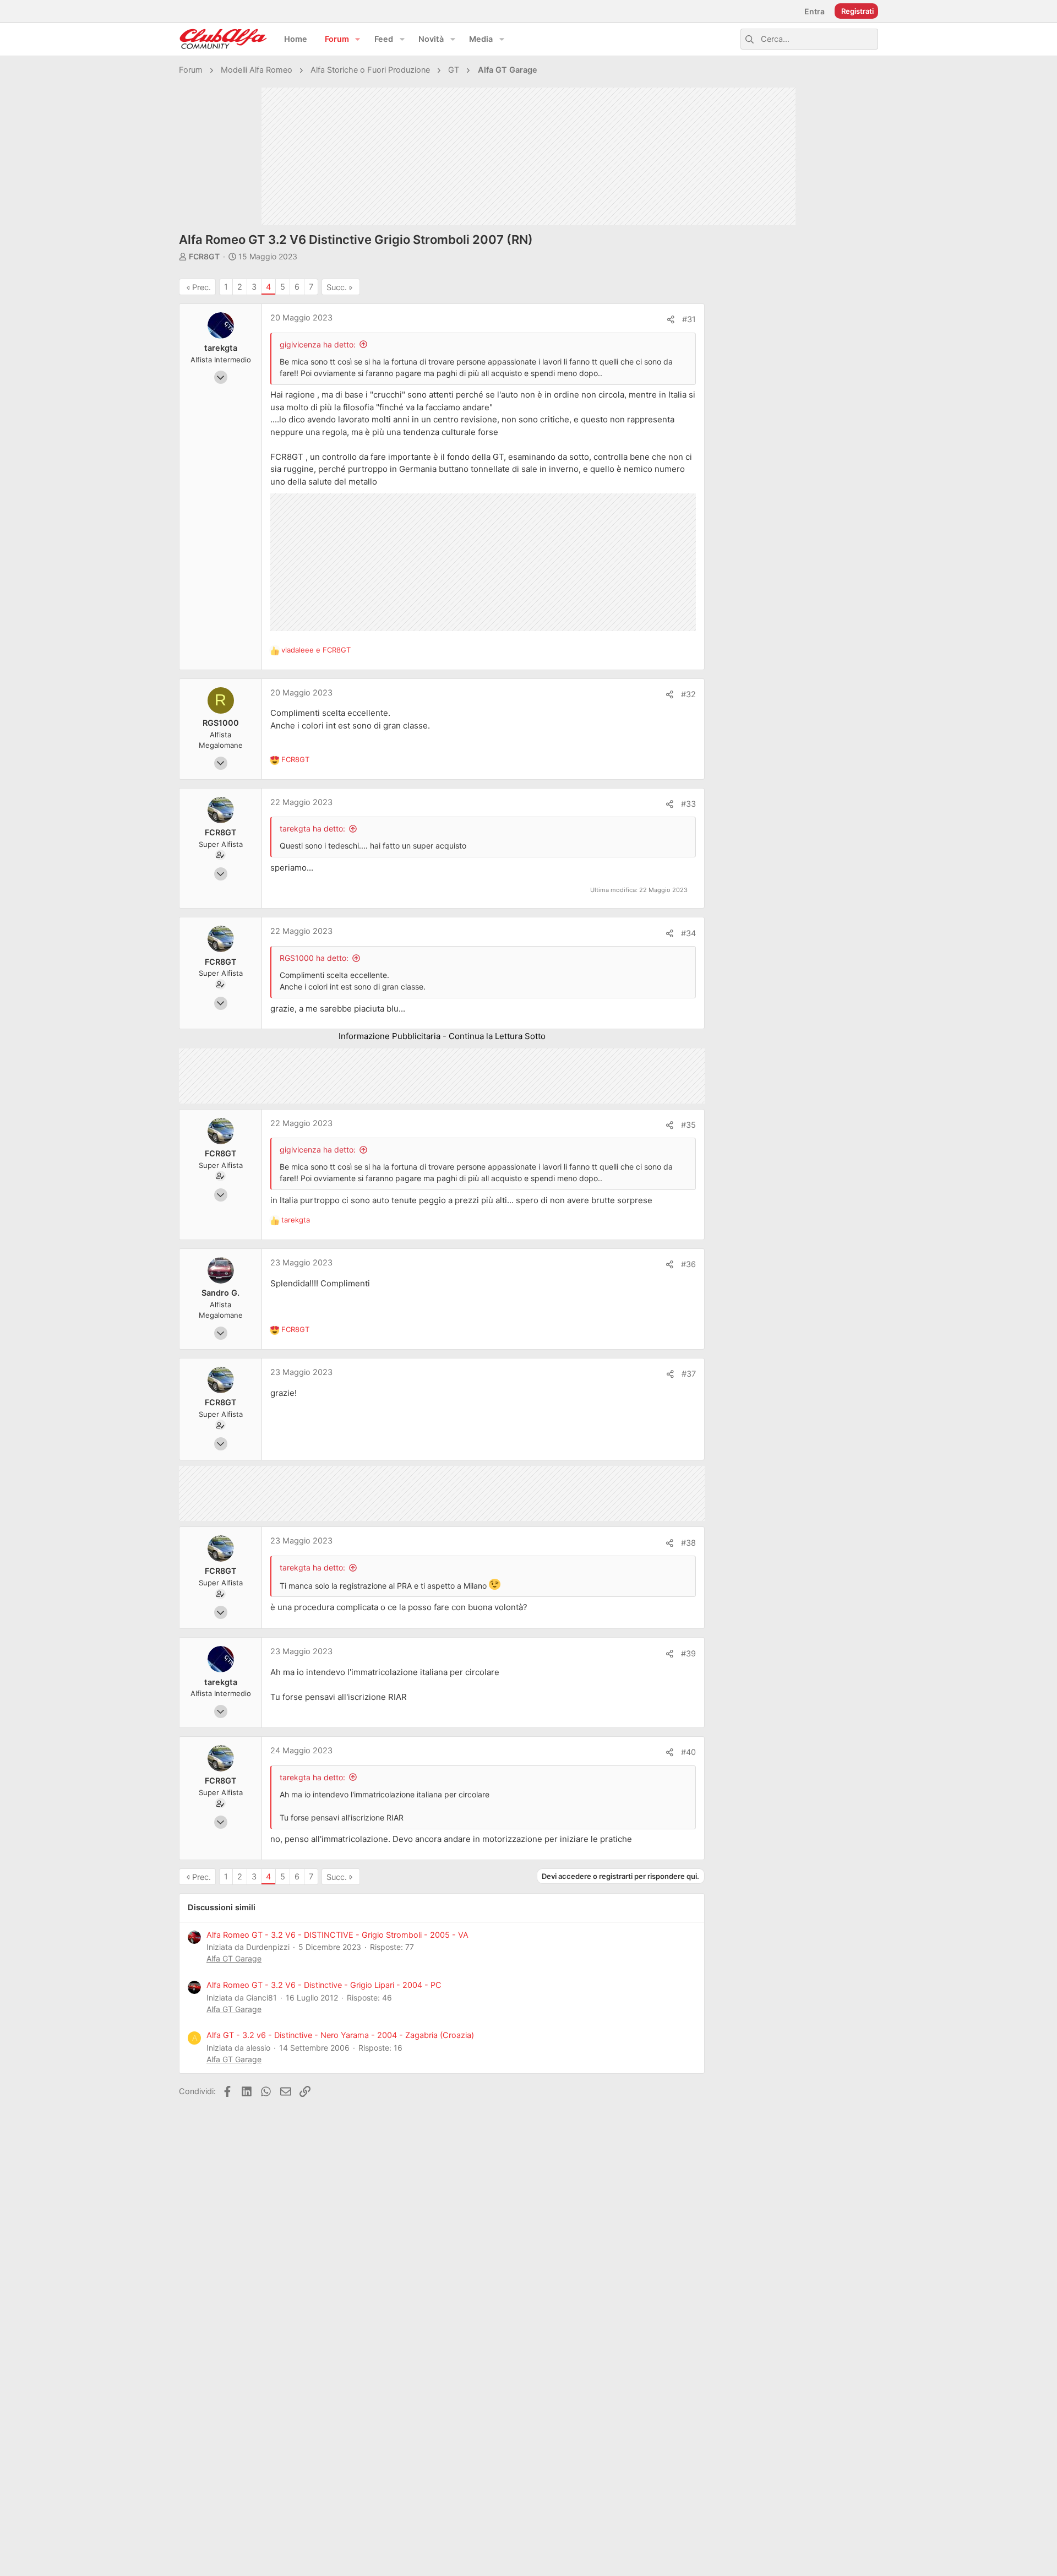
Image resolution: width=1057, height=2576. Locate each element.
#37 (689, 1374)
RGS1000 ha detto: (314, 958)
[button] (358, 39)
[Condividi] (671, 320)
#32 (688, 694)
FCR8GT (204, 256)
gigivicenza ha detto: (318, 344)
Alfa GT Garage (234, 1958)
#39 (688, 1654)
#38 (688, 1543)
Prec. (201, 287)
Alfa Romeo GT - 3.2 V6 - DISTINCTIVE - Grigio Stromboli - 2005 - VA (337, 1935)
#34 (688, 933)
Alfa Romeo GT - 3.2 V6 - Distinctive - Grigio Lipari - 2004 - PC (324, 1985)
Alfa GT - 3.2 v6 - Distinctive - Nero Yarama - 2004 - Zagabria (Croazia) (340, 2035)
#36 (688, 1264)
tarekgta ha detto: (312, 828)
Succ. (337, 287)
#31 (689, 319)
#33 (688, 804)
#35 (688, 1125)
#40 (688, 1752)
